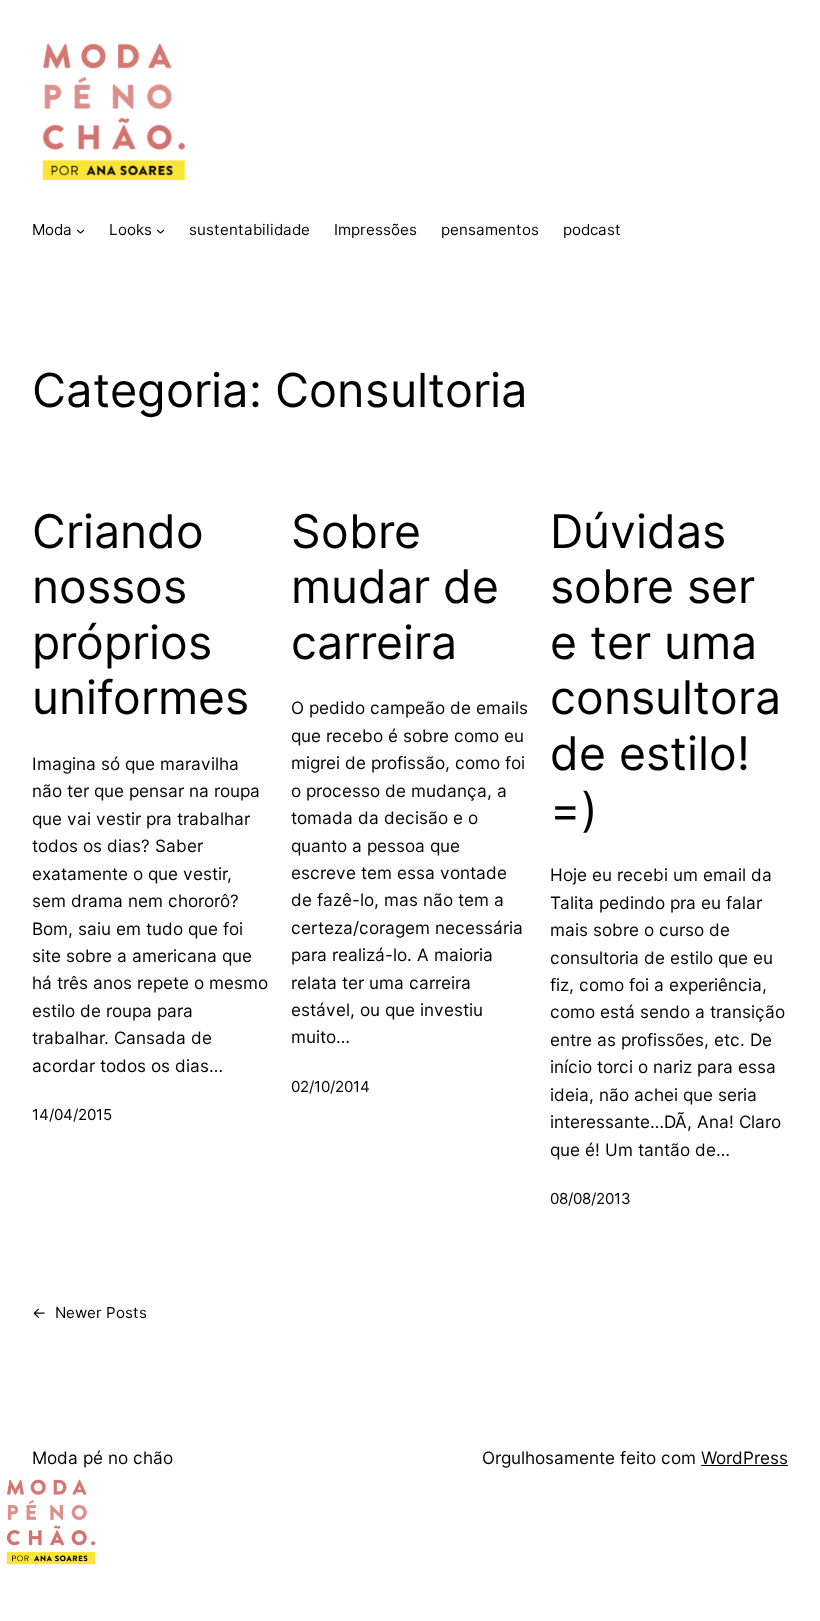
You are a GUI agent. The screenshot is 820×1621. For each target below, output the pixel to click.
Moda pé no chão (102, 1457)
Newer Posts (89, 1312)
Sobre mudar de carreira (395, 587)
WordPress (744, 1457)
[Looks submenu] (160, 230)
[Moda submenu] (80, 230)
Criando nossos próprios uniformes (140, 615)
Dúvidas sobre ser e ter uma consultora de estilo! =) (665, 670)
